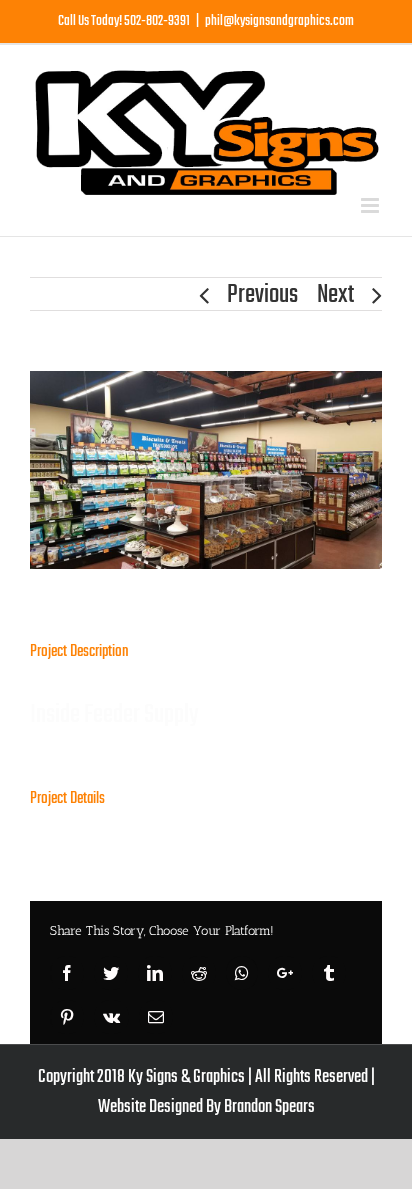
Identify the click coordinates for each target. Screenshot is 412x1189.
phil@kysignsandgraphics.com (279, 21)
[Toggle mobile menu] (371, 205)
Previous (262, 295)
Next (335, 295)
